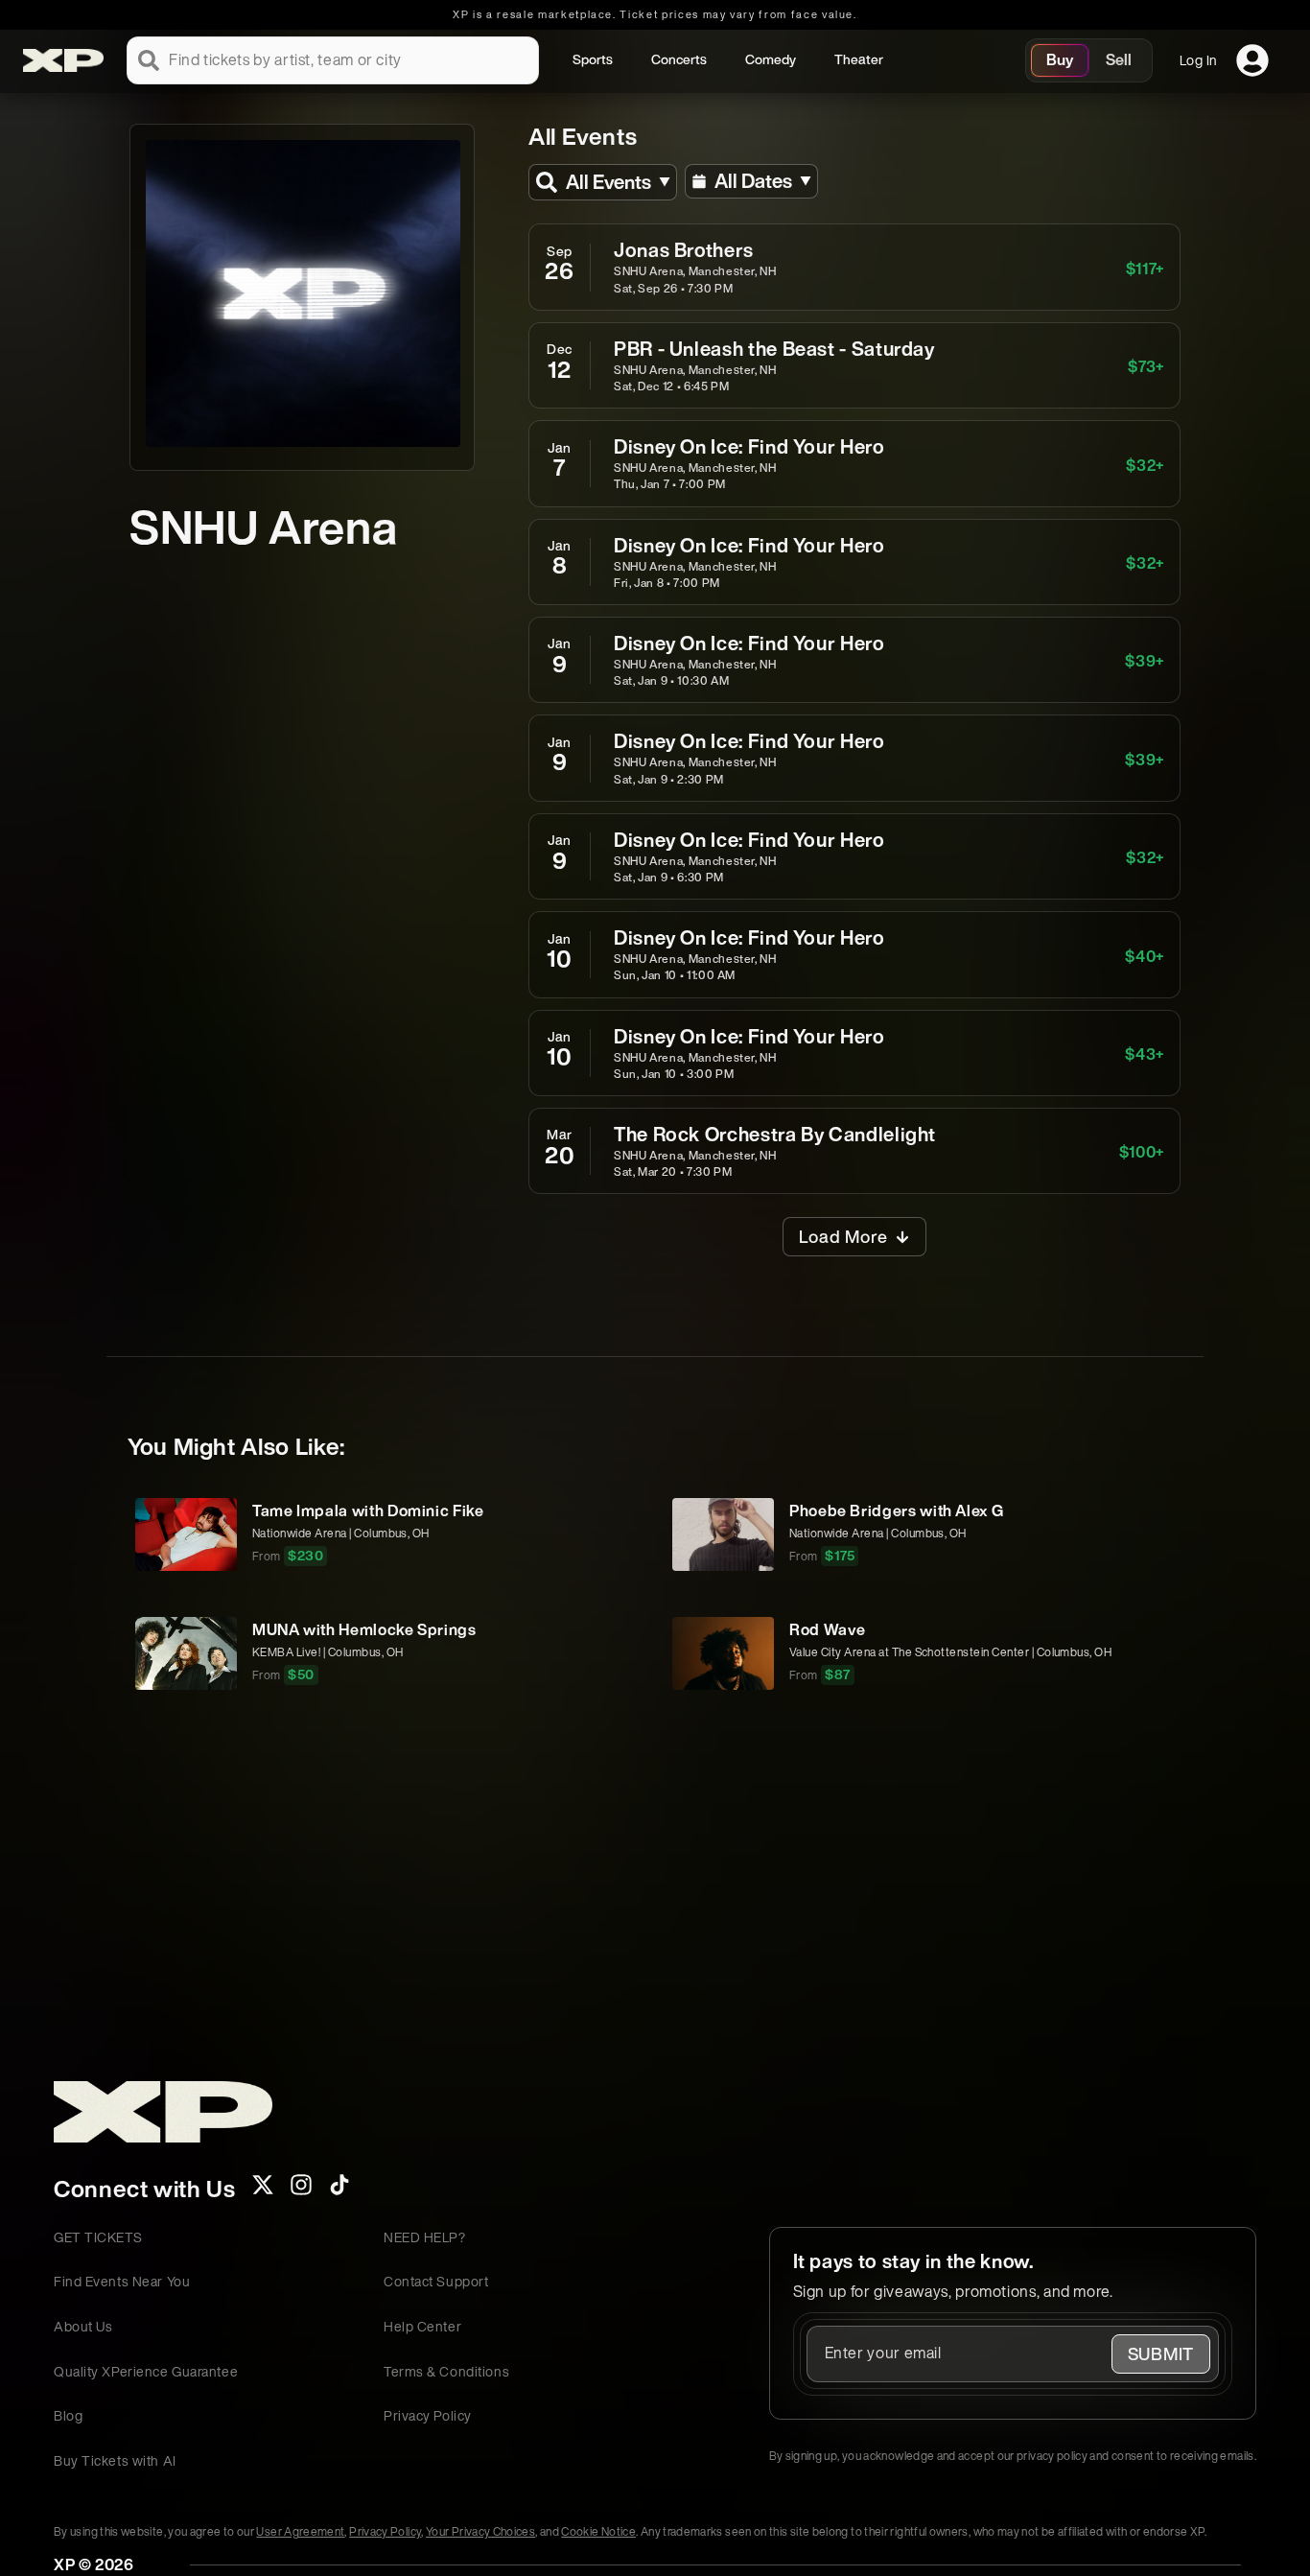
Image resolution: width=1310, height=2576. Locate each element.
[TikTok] (339, 2190)
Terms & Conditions (446, 2371)
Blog (68, 2415)
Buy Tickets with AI (115, 2460)
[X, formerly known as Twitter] (263, 2190)
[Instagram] (301, 2190)
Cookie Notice (598, 2531)
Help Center (422, 2326)
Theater (859, 59)
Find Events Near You (122, 2281)
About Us (83, 2326)
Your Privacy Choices (480, 2531)
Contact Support (436, 2281)
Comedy (771, 59)
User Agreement (300, 2531)
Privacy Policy (428, 2415)
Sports (593, 59)
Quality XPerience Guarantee (146, 2371)
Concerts (679, 59)
